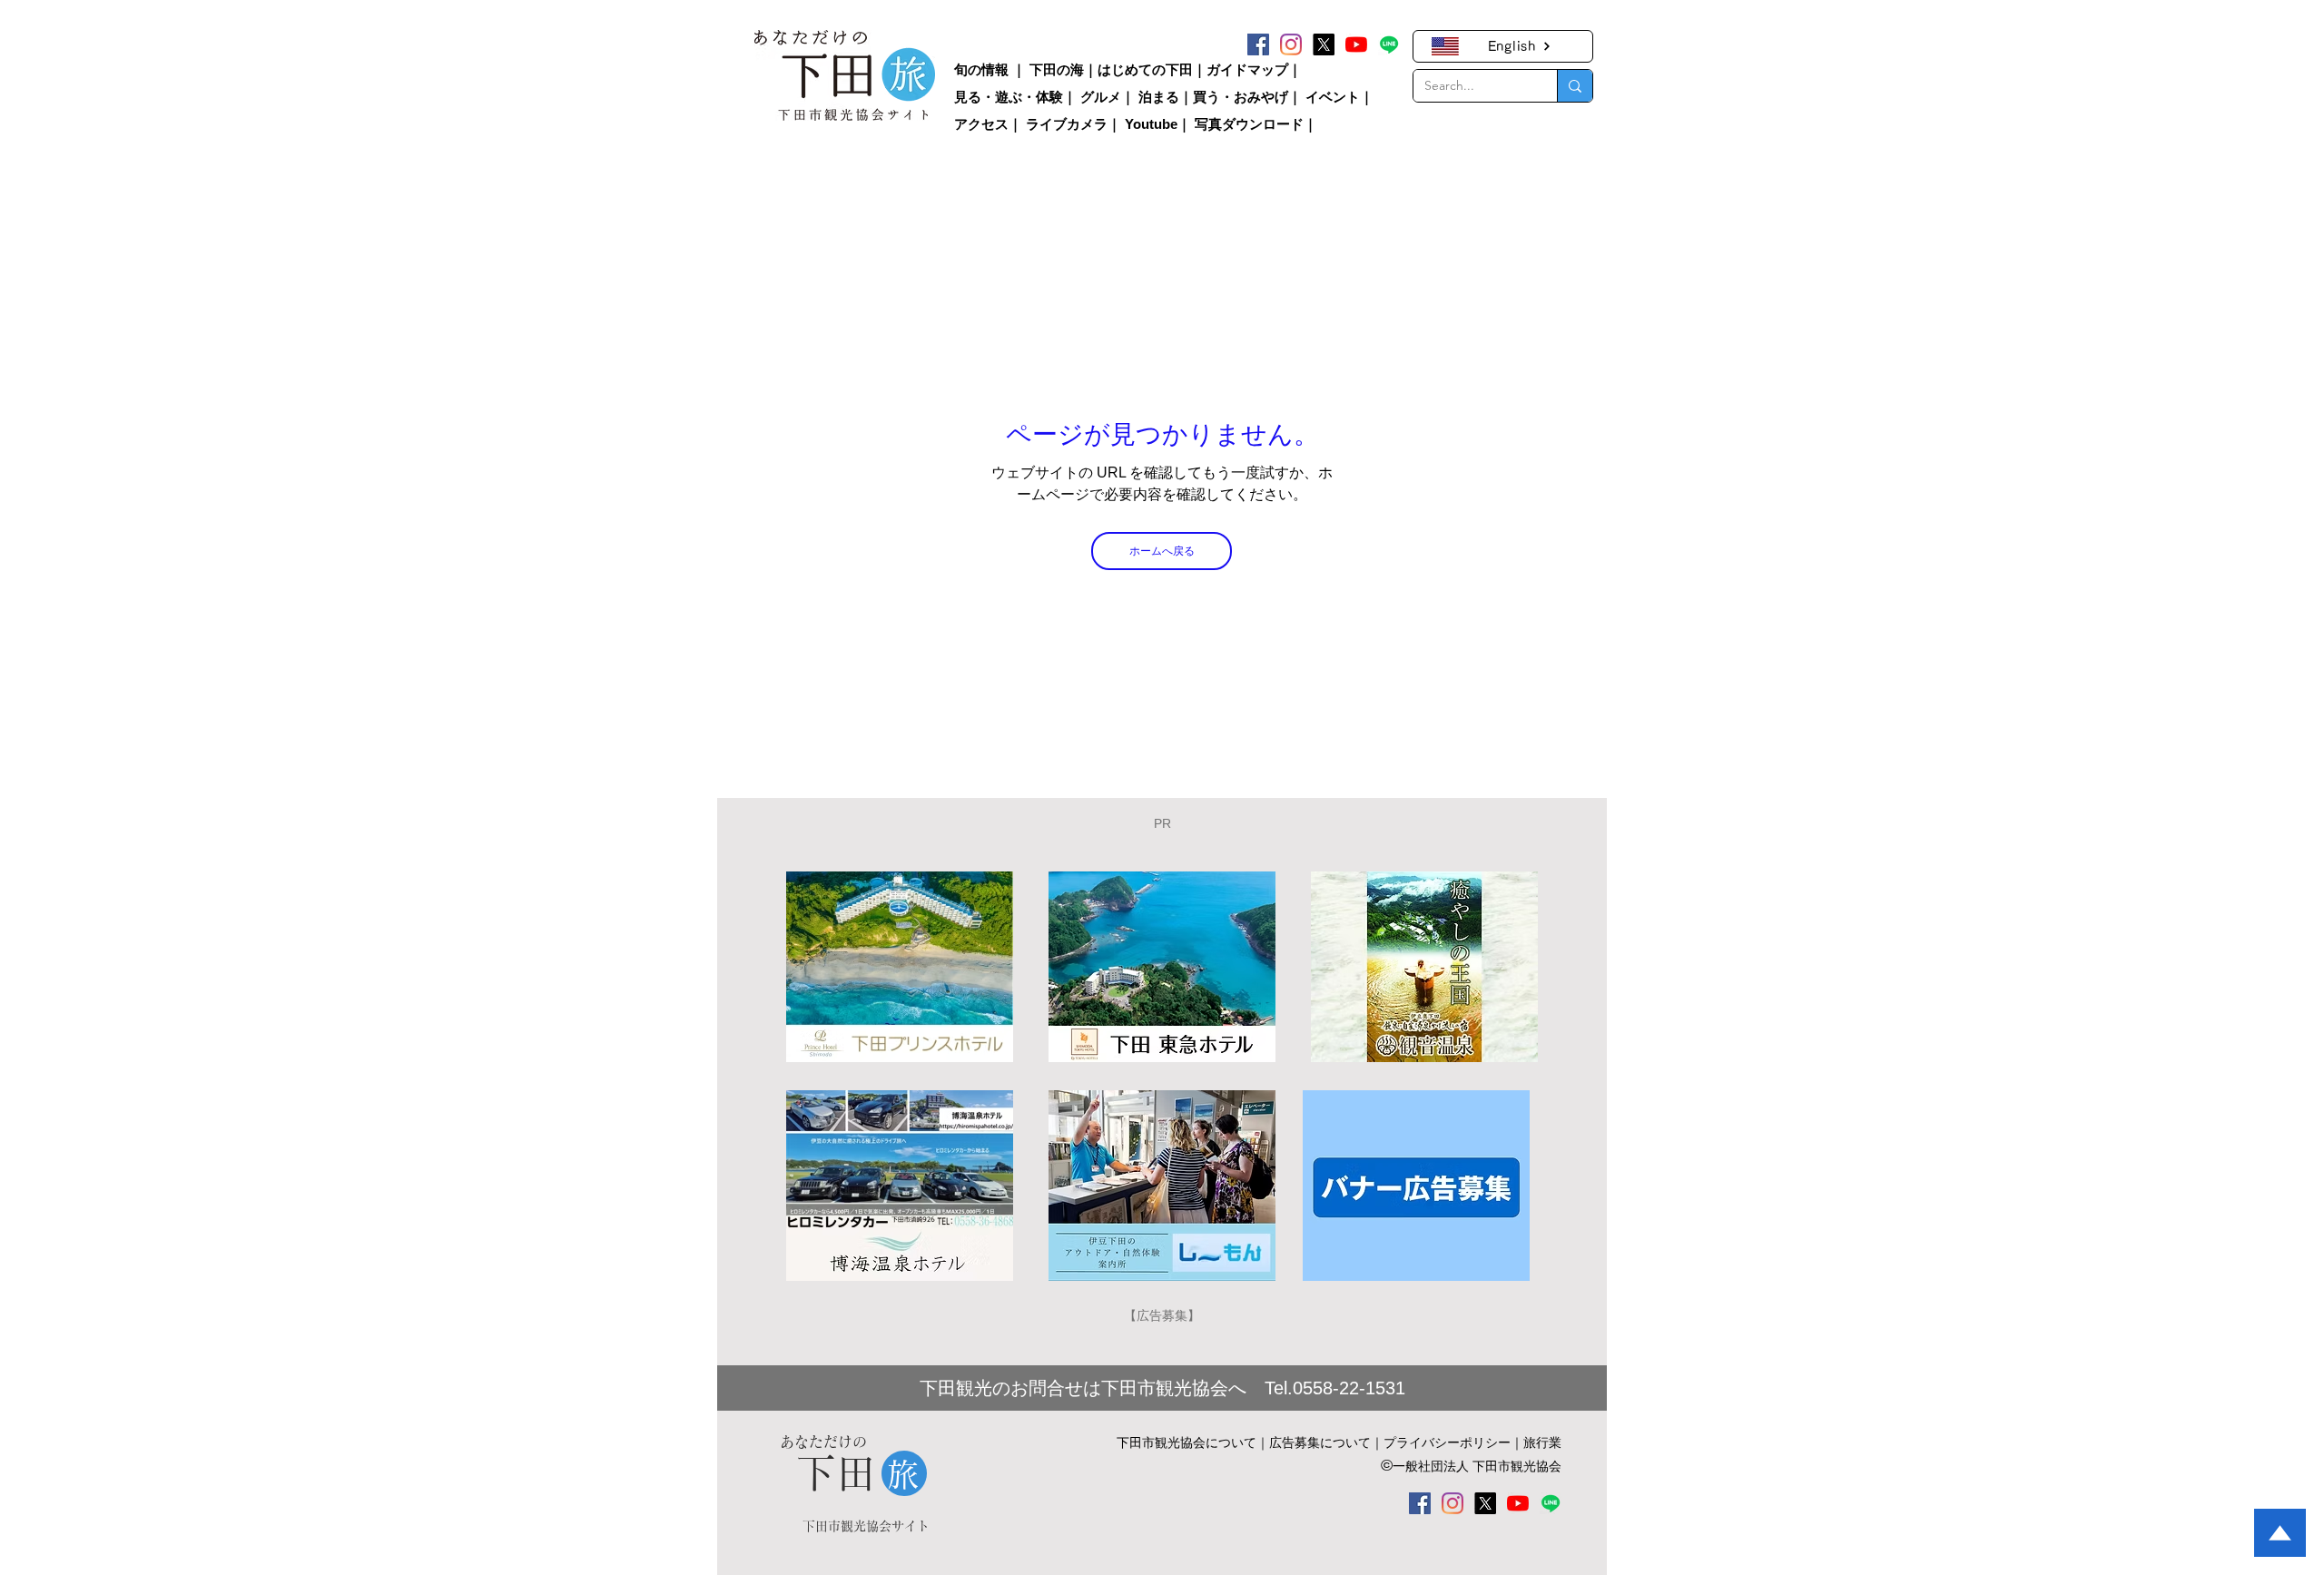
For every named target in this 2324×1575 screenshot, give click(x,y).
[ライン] (1389, 44)
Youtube (1151, 124)
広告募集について (1320, 1442)
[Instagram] (1291, 44)
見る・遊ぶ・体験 (1009, 97)
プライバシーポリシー (1447, 1442)
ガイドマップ (1247, 69)
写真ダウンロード (1249, 124)
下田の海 (1057, 69)
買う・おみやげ (1241, 97)
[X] (1324, 44)
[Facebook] (1258, 44)
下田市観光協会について (1187, 1442)
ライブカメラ (1067, 124)
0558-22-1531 (1349, 1388)
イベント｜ (1339, 97)
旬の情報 (981, 69)
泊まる (1159, 97)
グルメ (1101, 97)
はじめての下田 (1145, 69)
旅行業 (1542, 1442)
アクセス (981, 124)
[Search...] (1575, 86)
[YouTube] (1356, 44)
